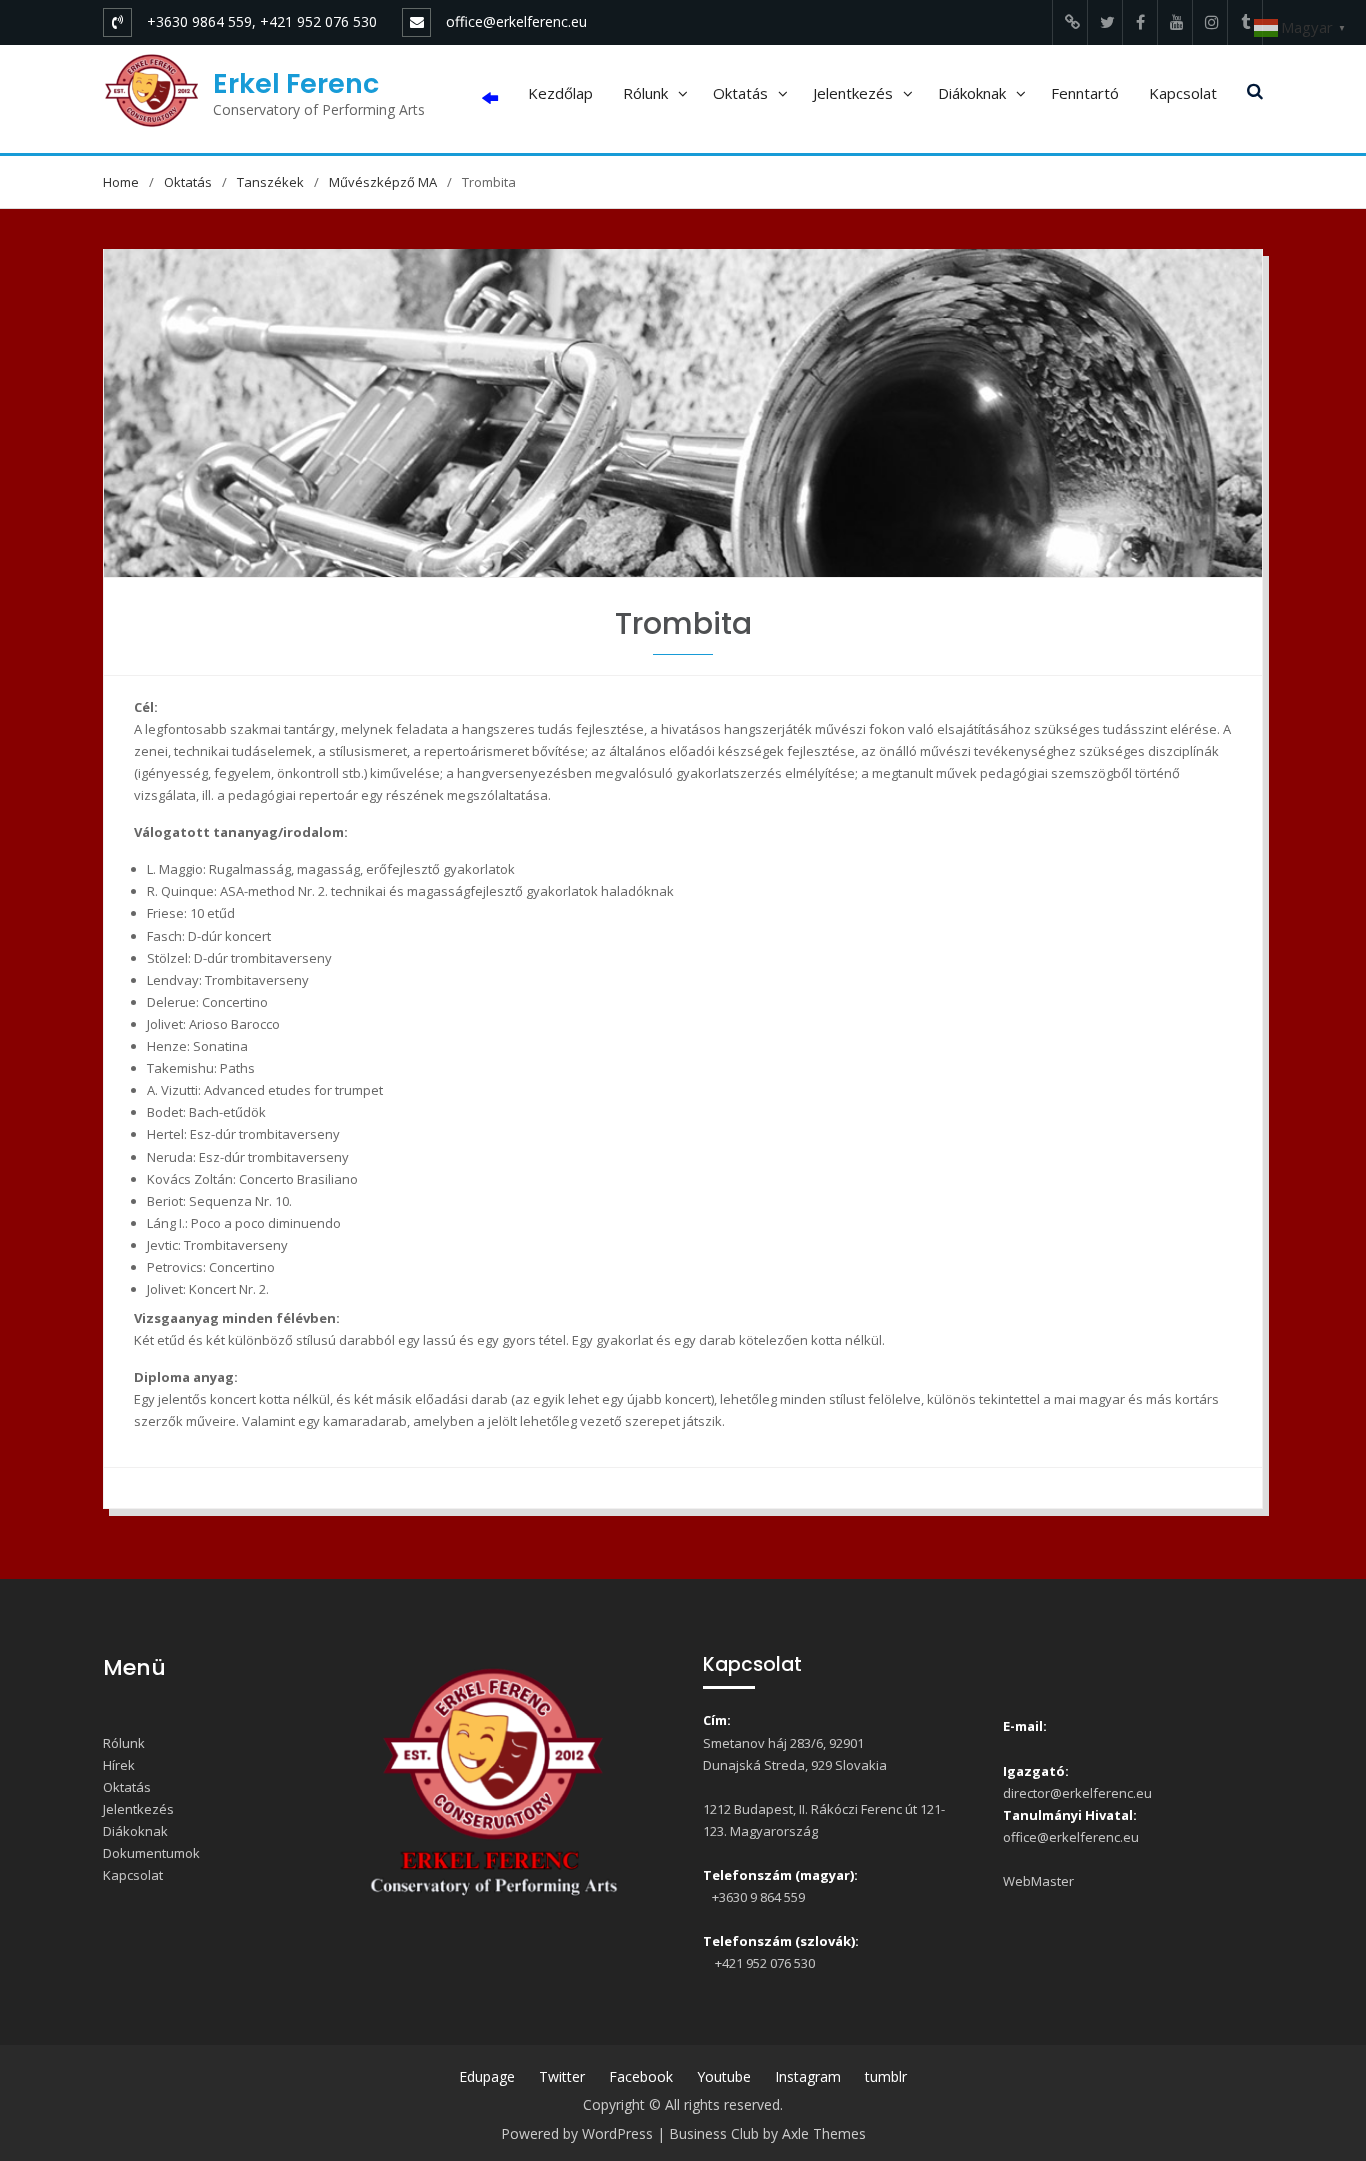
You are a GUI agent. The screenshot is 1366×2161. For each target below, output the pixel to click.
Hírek (119, 1765)
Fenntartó (1085, 93)
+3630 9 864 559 (757, 1897)
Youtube (724, 2076)
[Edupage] (1070, 22)
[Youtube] (1175, 22)
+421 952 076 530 (762, 1963)
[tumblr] (1245, 22)
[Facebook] (1140, 22)
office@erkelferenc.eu (516, 21)
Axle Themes (824, 2133)
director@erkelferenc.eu (1077, 1793)
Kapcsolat (1183, 93)
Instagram (808, 2076)
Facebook (641, 2076)
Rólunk (645, 93)
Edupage (487, 2076)
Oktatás (740, 93)
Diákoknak (972, 93)
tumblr (886, 2076)
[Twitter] (1105, 22)
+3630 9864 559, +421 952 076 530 (262, 21)
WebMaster (1038, 1881)
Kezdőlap (560, 93)
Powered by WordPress (577, 2133)
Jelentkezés (853, 93)
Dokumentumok (151, 1853)
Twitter (562, 2076)
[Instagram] (1210, 22)
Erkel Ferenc (296, 83)
